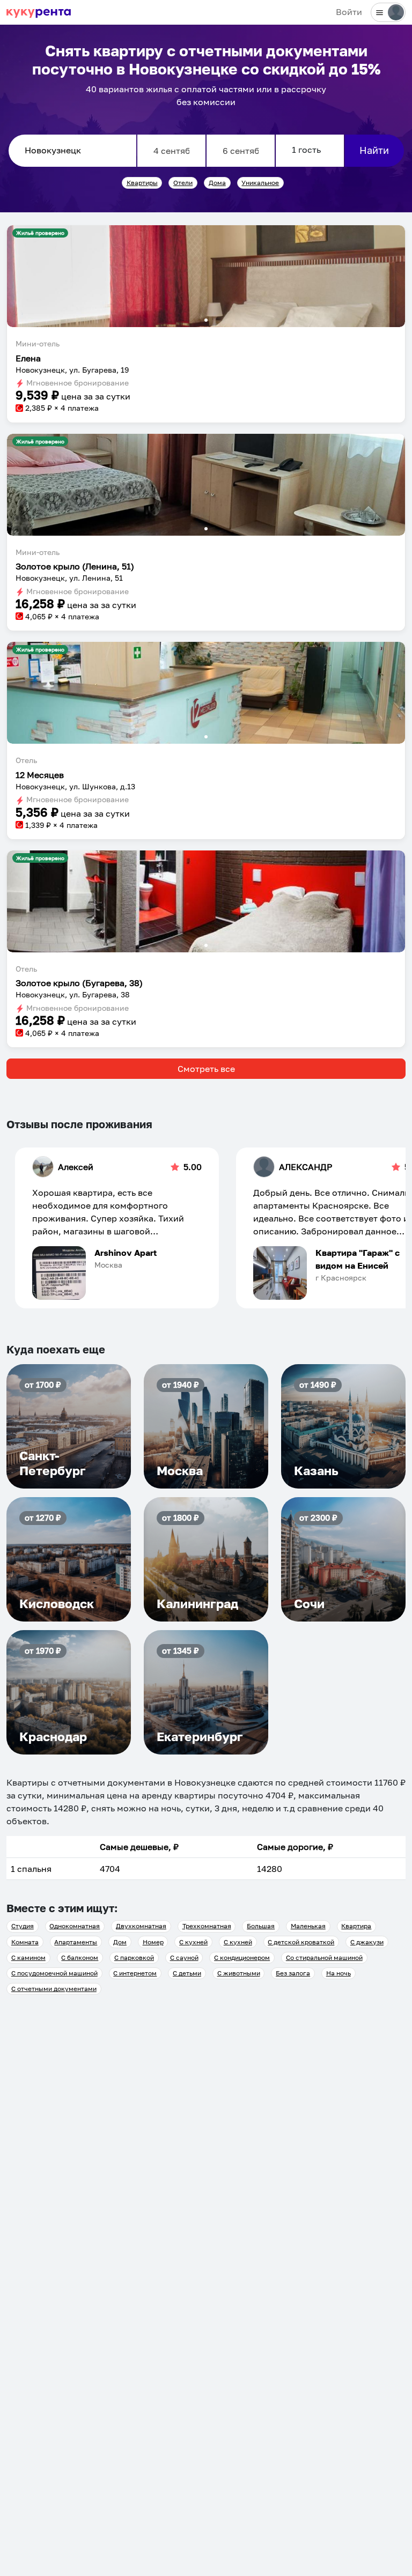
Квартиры (142, 183)
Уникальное (260, 183)
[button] (206, 276)
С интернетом (135, 1973)
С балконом (80, 1957)
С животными (239, 1973)
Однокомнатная (75, 1926)
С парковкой (134, 1957)
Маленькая (308, 1926)
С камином (28, 1957)
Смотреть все (206, 1069)
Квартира (356, 1926)
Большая (261, 1926)
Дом (120, 1942)
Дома (217, 183)
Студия (23, 1926)
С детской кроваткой (301, 1942)
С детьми (187, 1973)
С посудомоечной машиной (54, 1973)
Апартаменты (76, 1942)
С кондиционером (242, 1957)
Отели (183, 183)
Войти (349, 12)
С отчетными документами (54, 1989)
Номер (153, 1942)
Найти (374, 150)
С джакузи (367, 1942)
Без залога (293, 1973)
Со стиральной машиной (324, 1957)
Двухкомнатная (141, 1926)
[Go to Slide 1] (206, 320)
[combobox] (72, 151)
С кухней (193, 1942)
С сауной (184, 1957)
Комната (25, 1942)
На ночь (339, 1973)
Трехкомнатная (207, 1926)
